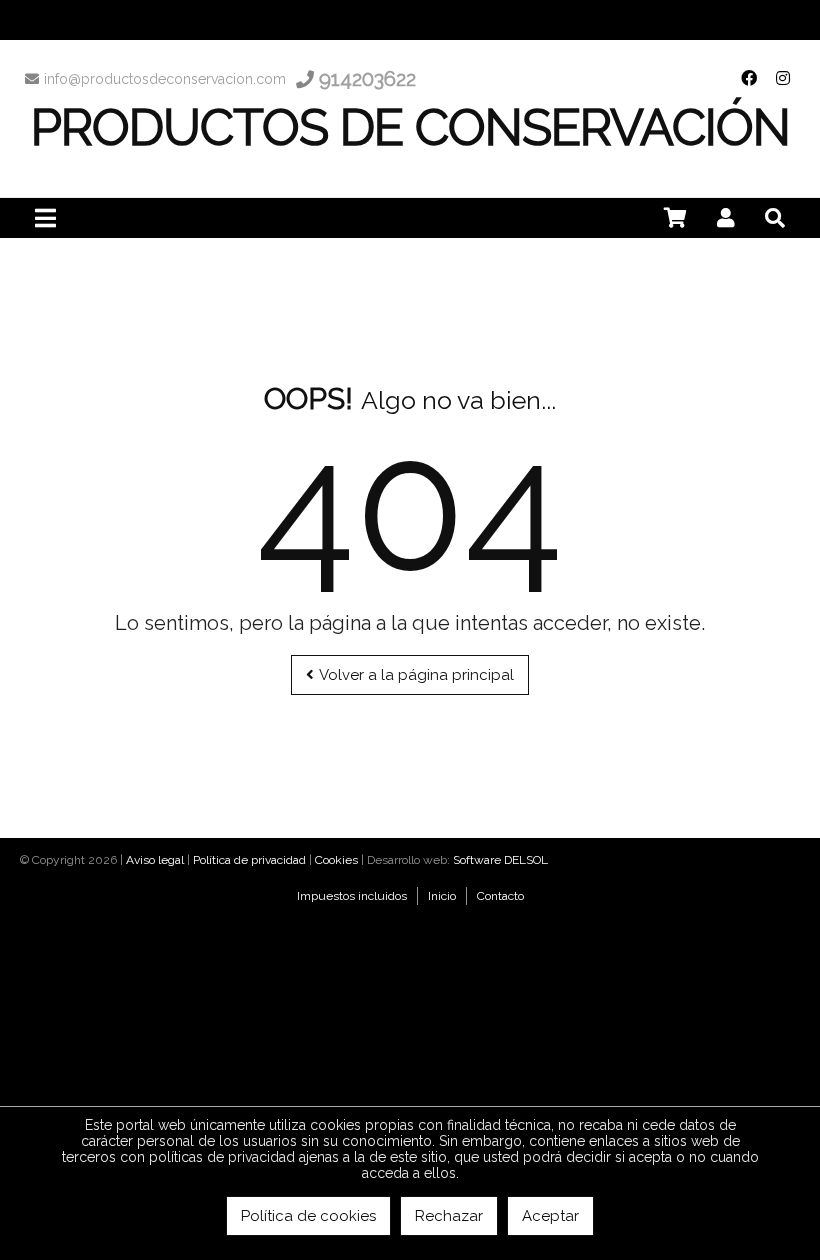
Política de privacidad (249, 860)
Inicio (442, 896)
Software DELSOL (500, 860)
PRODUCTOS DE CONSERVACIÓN (410, 127)
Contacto (500, 896)
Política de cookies (308, 1216)
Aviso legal (155, 860)
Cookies (336, 860)
